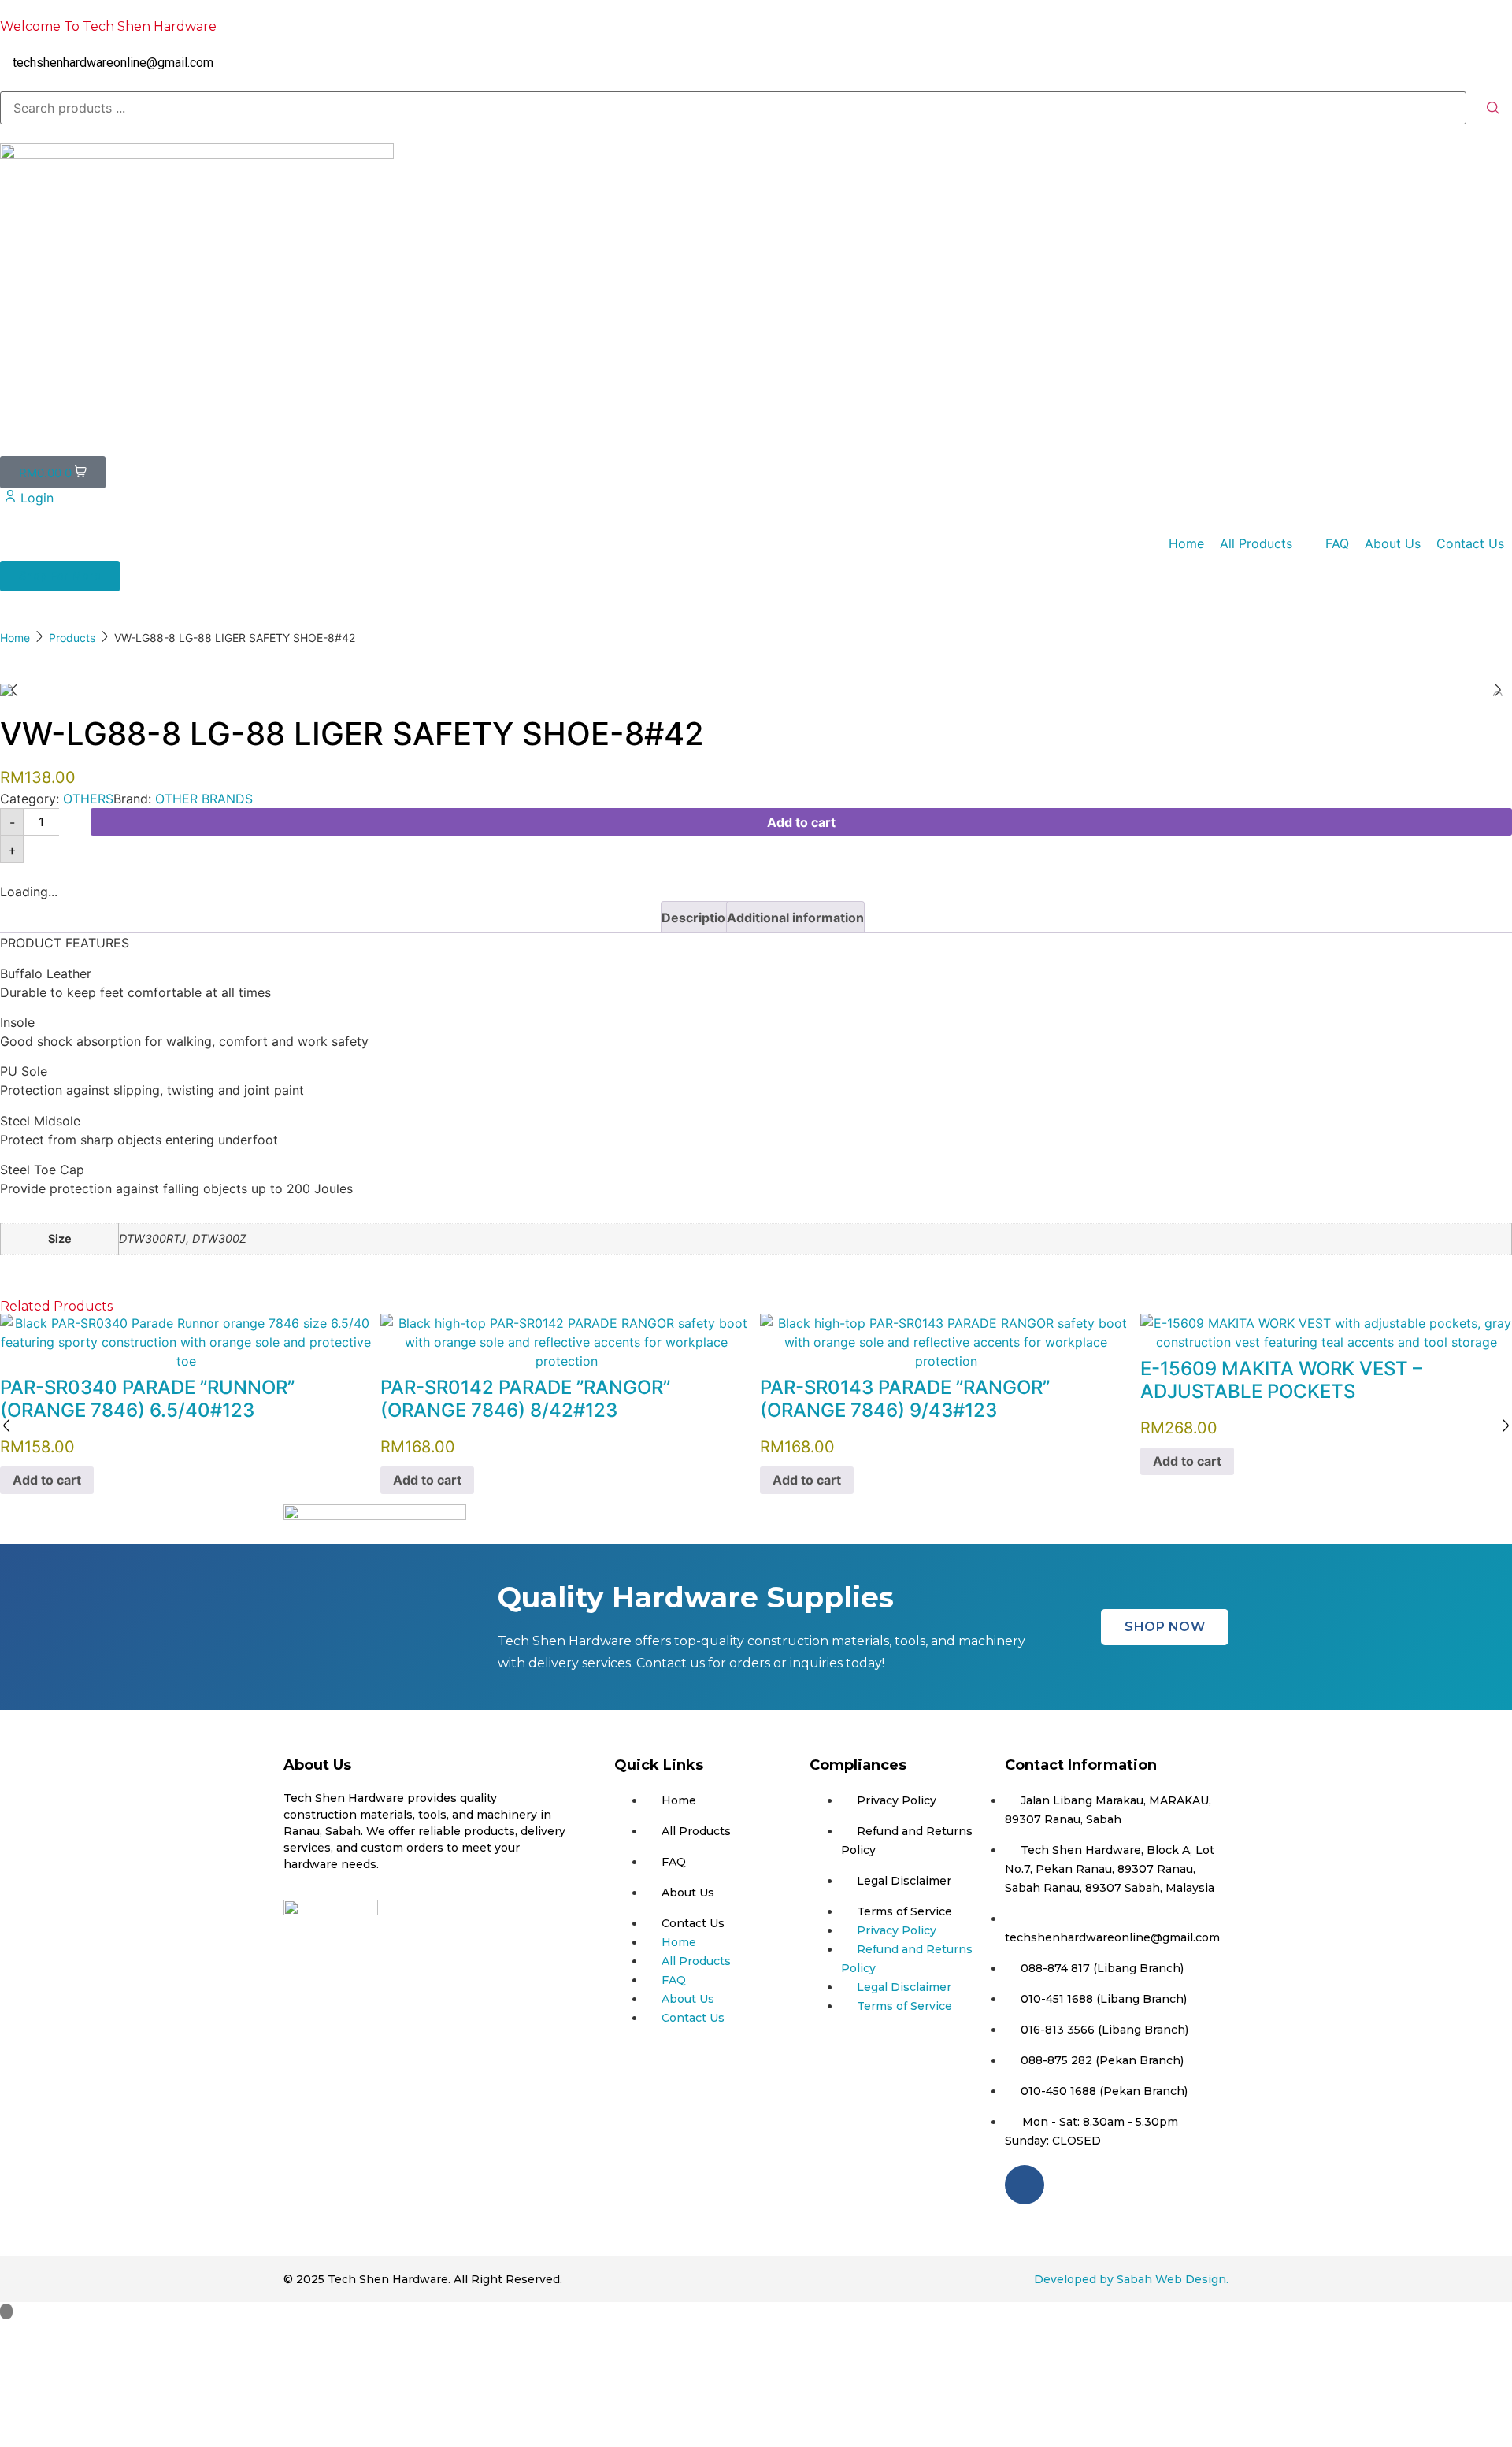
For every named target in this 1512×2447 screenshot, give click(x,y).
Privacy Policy (897, 1800)
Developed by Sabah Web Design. (1131, 2279)
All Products (696, 1831)
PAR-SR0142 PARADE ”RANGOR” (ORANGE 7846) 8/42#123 (525, 1399)
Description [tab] (697, 918)
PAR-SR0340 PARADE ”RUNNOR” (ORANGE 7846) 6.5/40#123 (147, 1399)
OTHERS (88, 799)
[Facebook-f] (1025, 2185)
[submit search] (1493, 108)
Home (15, 638)
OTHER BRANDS (204, 799)
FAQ (674, 1862)
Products (72, 638)
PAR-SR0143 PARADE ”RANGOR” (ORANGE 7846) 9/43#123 (905, 1399)
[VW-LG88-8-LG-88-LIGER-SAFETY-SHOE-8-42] (756, 690)
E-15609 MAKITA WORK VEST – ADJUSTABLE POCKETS (1281, 1380)
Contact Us (693, 1923)
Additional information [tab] (795, 918)
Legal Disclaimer (904, 1881)
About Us (688, 1893)
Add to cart (801, 822)
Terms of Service (904, 1911)
